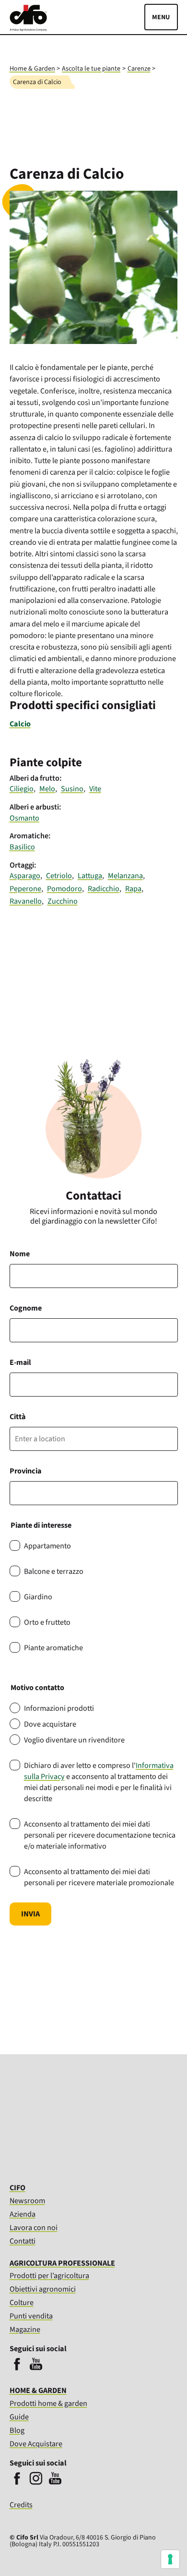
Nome (20, 1254)
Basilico (22, 847)
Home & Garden (32, 69)
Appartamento (47, 1546)
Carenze (139, 69)
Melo (47, 789)
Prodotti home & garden (48, 2403)
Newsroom (27, 2201)
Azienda (23, 2214)
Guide (19, 2417)
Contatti (23, 2241)
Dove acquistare (50, 1724)
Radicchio (104, 889)
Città (18, 1417)
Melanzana (125, 876)
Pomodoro (64, 889)
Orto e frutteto (47, 1622)
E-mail (20, 1362)
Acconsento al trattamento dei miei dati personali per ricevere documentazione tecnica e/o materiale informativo (100, 1835)
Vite (95, 789)
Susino (72, 789)
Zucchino (63, 901)
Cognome (26, 1308)
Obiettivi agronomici (43, 2289)
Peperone (25, 889)
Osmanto (24, 818)
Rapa (133, 889)
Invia (30, 1914)
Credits (21, 2505)
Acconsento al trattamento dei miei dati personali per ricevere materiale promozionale (99, 1877)
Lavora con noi (34, 2227)
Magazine (25, 2329)
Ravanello (26, 901)
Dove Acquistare (36, 2444)
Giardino (38, 1597)
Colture (22, 2302)
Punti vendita (31, 2316)
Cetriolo (59, 876)
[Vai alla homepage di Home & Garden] (28, 29)
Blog (17, 2430)
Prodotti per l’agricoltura (49, 2275)
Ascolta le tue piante (91, 69)
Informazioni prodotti (59, 1708)
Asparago (25, 876)
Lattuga (90, 876)
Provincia (25, 1471)
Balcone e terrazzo (54, 1571)
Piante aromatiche (53, 1648)
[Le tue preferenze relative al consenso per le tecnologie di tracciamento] (170, 2559)
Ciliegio (22, 789)
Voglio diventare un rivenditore (74, 1740)
